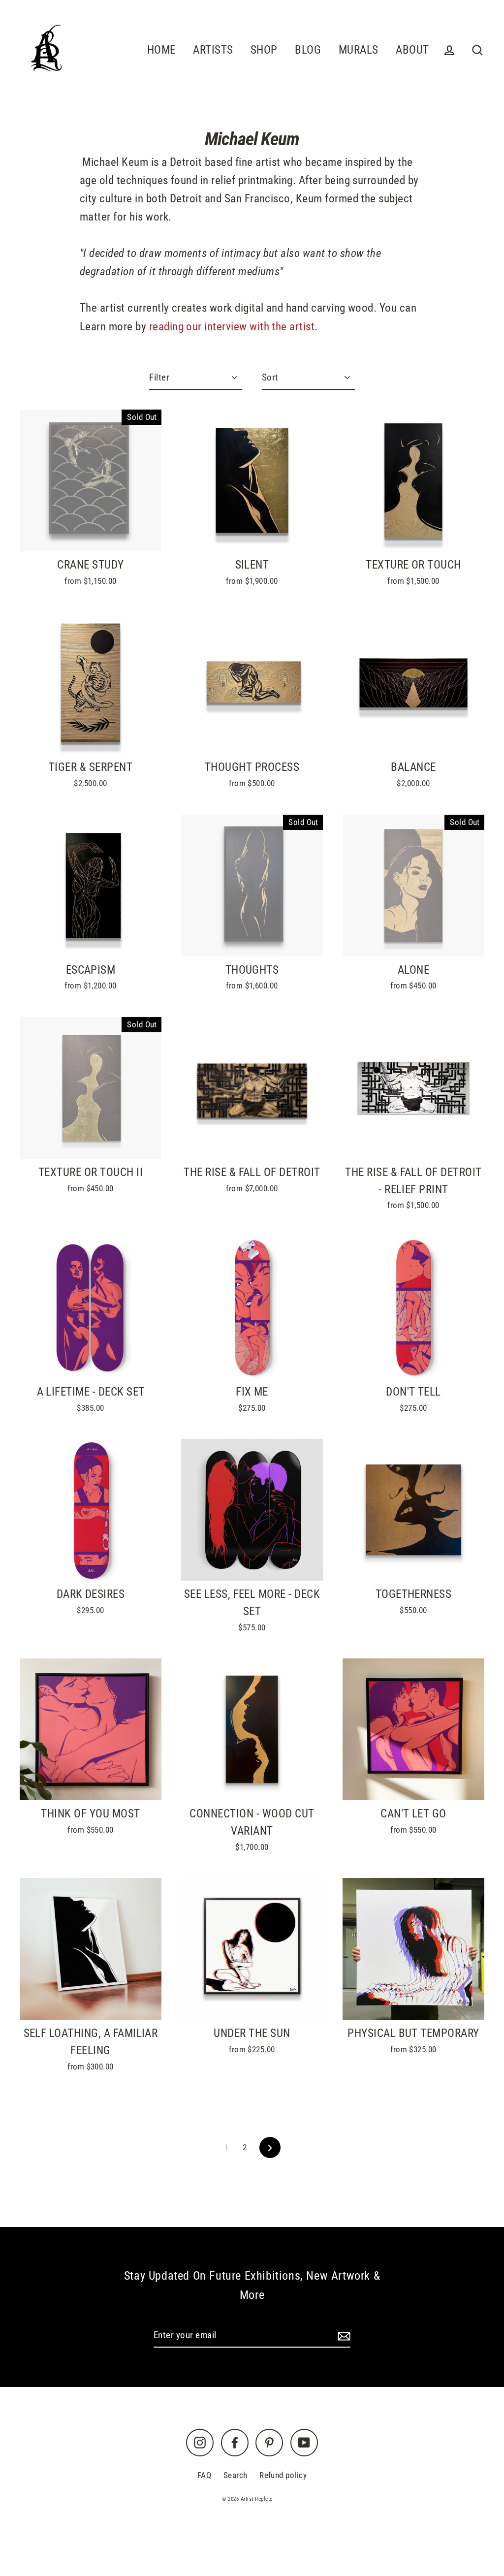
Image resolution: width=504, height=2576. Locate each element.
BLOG (308, 50)
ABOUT (412, 50)
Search (236, 2475)
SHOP (264, 50)
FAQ (204, 2475)
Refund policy (283, 2475)
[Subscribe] (343, 2336)
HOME (161, 50)
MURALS (359, 50)
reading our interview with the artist (232, 326)
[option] (91, 683)
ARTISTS (213, 50)
